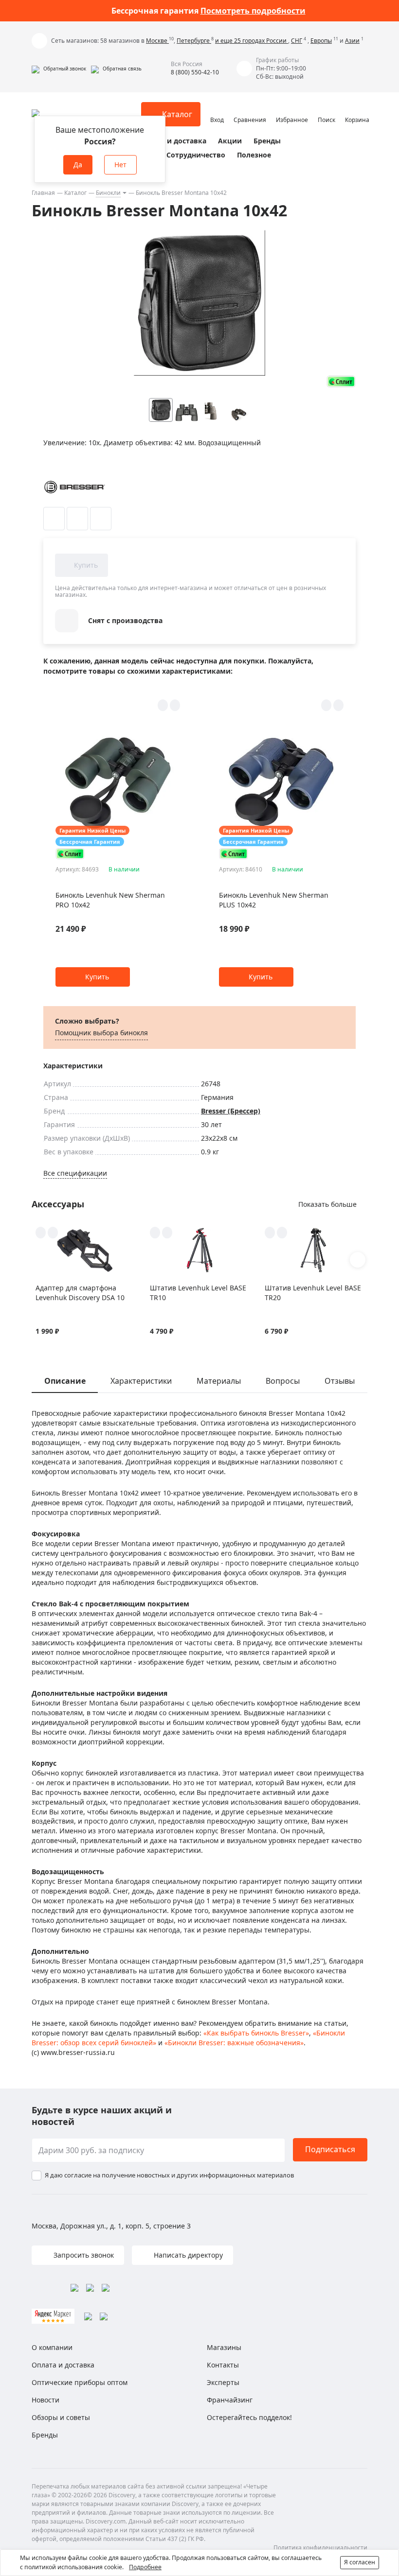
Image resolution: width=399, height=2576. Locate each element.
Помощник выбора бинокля (101, 1033)
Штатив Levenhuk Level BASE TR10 (198, 1293)
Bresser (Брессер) (231, 1111)
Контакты (223, 2365)
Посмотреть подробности (253, 11)
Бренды (267, 141)
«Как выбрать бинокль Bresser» (256, 2033)
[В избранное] (54, 519)
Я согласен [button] (360, 2562)
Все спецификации (75, 1173)
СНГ (297, 41)
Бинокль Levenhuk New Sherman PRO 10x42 (110, 900)
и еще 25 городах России (252, 41)
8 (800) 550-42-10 (195, 72)
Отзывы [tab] (340, 1381)
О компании (52, 2347)
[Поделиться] (101, 519)
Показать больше (327, 1204)
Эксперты (223, 2382)
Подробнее (145, 2567)
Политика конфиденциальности (320, 2548)
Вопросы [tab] (283, 1381)
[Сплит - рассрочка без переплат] (341, 381)
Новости (45, 2400)
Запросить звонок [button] (83, 2255)
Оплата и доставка (173, 141)
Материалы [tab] (219, 1381)
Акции (230, 141)
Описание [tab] (65, 1381)
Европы (321, 41)
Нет (120, 165)
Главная (43, 193)
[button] (59, 69)
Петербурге (194, 41)
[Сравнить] (77, 519)
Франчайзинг (230, 2400)
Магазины (224, 2347)
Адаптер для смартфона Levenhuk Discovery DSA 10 (80, 1293)
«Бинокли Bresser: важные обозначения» (234, 2043)
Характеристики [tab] (141, 1381)
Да (78, 165)
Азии (352, 41)
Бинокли (108, 193)
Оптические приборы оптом (80, 2382)
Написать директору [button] (187, 2255)
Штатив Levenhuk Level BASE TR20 (313, 1293)
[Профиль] (217, 110)
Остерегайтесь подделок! (249, 2417)
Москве (157, 41)
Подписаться (330, 2149)
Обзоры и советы (61, 2417)
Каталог (75, 193)
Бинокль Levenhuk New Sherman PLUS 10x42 (274, 900)
